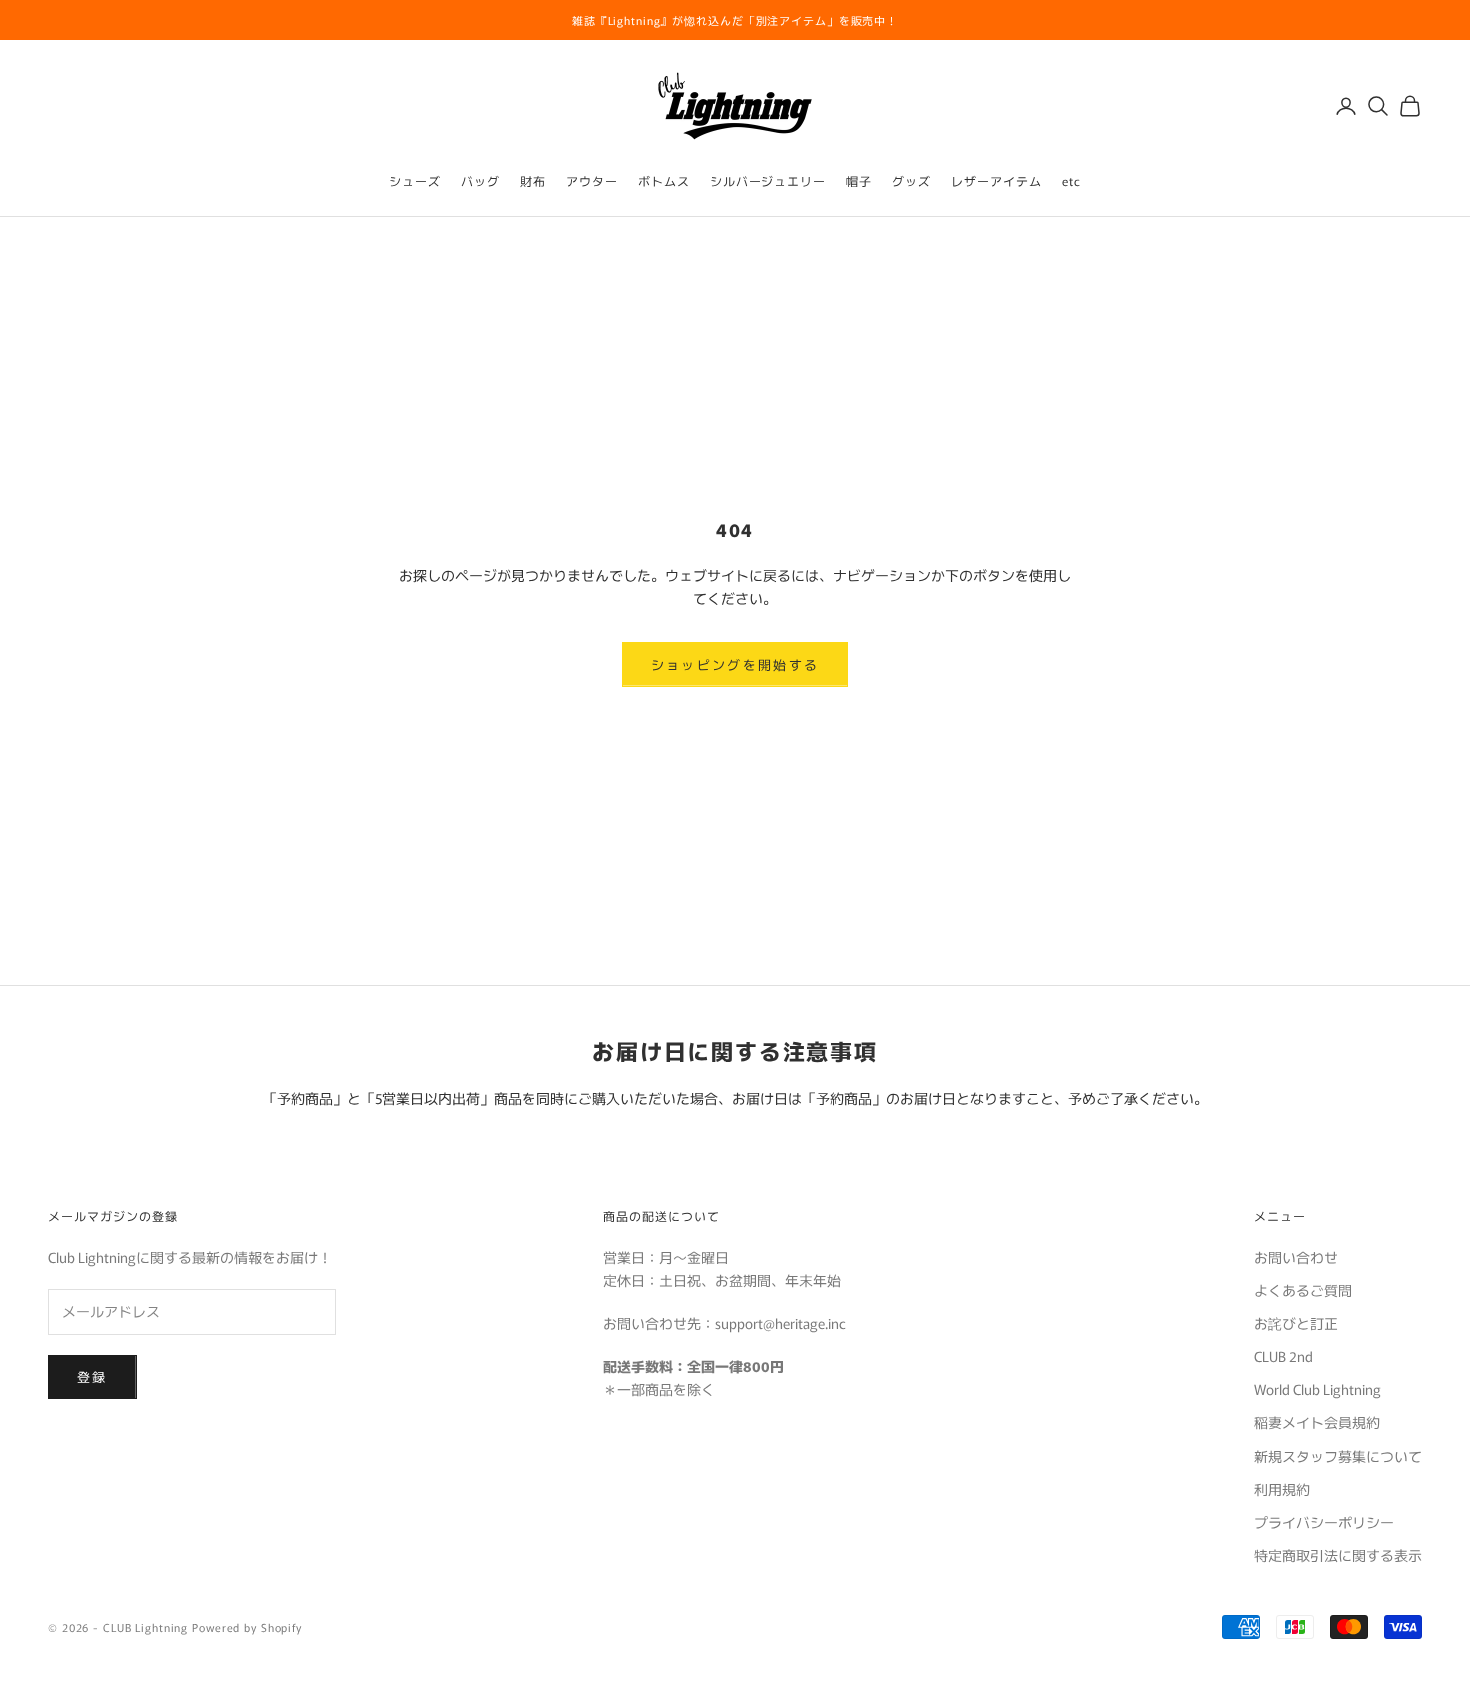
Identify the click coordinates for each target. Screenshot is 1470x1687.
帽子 (859, 180)
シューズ (415, 180)
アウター (592, 180)
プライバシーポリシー (1324, 1522)
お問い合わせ (1296, 1257)
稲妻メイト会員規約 (1317, 1422)
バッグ (480, 180)
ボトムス (664, 180)
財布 (533, 180)
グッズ (911, 180)
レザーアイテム (996, 180)
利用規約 (1282, 1489)
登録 (92, 1376)
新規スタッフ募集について (1338, 1456)
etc (1071, 180)
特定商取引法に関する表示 (1338, 1555)
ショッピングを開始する (735, 664)
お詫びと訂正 (1296, 1323)
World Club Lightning (1317, 1389)
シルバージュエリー (768, 180)
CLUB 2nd (1283, 1356)
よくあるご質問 (1303, 1290)
